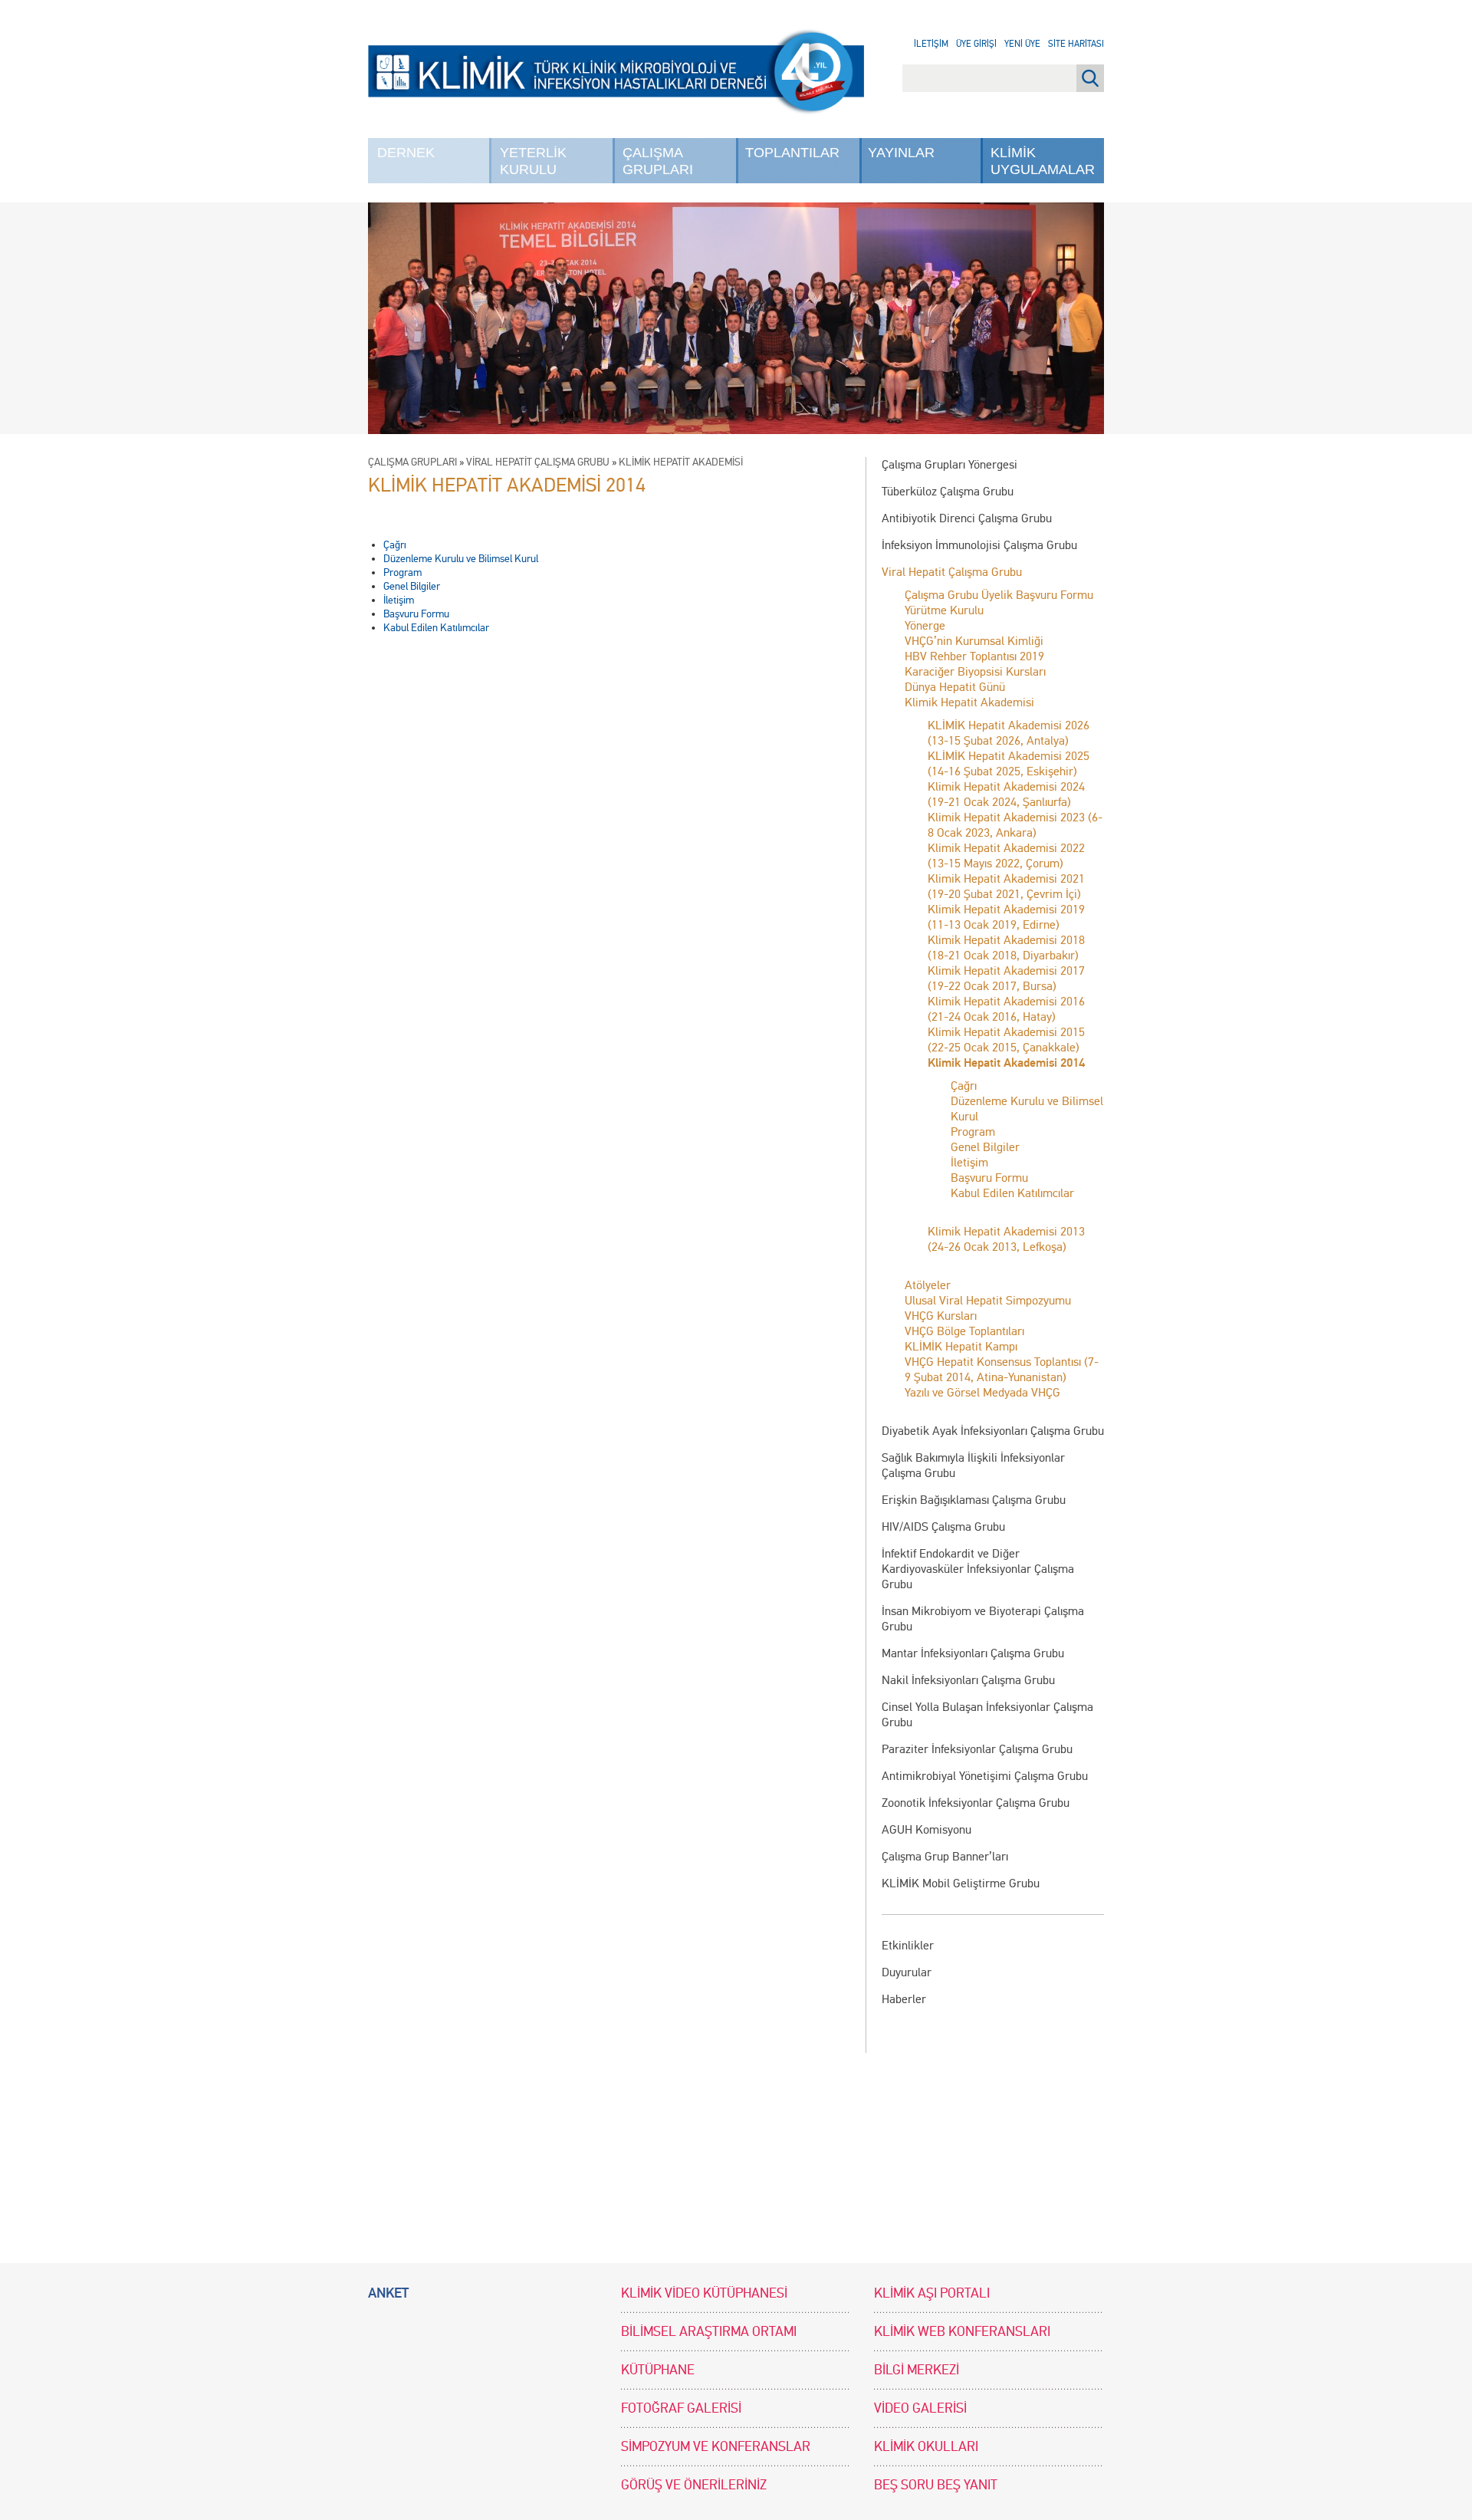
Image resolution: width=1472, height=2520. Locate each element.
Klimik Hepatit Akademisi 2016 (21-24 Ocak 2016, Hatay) (1006, 1009)
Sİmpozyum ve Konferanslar (716, 2447)
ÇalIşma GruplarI (658, 161)
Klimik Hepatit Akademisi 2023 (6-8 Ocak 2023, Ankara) (1015, 825)
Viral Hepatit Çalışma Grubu (952, 572)
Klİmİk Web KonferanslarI (962, 2332)
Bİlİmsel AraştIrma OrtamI (709, 2332)
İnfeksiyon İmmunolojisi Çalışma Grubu (979, 545)
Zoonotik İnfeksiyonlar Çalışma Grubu (976, 1803)
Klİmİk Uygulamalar (1043, 161)
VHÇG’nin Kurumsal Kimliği (974, 641)
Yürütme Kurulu (944, 610)
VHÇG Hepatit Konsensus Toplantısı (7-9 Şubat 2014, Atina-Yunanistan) (1002, 1369)
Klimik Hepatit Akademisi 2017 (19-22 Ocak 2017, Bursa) (1006, 978)
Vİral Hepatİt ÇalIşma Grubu (538, 462)
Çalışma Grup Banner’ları (945, 1856)
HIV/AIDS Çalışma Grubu (943, 1526)
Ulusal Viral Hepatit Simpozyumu (988, 1300)
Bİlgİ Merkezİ (917, 2370)
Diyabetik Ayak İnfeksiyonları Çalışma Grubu (993, 1431)
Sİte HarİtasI (1076, 44)
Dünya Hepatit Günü (955, 687)
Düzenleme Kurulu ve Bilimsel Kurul (461, 559)
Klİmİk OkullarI (926, 2447)
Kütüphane (658, 2370)
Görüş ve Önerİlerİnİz (694, 2485)
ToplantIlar (792, 153)
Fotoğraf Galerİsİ (681, 2408)
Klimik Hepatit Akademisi (969, 702)
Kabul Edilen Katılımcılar (1012, 1193)
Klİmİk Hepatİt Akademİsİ (681, 462)
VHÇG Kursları (941, 1316)
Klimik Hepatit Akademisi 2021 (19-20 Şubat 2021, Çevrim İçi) (1006, 886)
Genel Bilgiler (985, 1147)
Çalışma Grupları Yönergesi (950, 464)
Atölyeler (928, 1285)
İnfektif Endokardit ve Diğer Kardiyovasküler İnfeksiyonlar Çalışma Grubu (978, 1569)
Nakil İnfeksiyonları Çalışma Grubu (968, 1680)
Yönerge (925, 625)
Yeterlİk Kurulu (533, 161)
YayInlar (901, 153)
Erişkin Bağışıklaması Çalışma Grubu (974, 1500)
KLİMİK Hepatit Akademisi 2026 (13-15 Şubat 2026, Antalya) (1009, 733)
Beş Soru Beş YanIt (936, 2485)
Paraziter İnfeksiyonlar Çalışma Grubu (977, 1749)
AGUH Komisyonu (927, 1829)
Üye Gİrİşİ (976, 44)
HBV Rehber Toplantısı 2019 (974, 656)
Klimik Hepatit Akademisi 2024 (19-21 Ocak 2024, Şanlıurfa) (1006, 794)
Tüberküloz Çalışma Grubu (948, 491)
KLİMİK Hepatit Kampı (961, 1346)
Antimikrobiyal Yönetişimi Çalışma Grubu (985, 1776)
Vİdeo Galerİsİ (920, 2408)
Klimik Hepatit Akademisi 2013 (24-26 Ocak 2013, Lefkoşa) (1006, 1239)
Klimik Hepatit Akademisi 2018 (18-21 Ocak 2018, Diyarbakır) (1006, 947)
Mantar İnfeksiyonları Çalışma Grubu (973, 1653)
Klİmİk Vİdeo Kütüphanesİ (704, 2293)
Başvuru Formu (989, 1178)
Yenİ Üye (1022, 44)
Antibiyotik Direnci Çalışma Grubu (967, 518)
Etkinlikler (908, 1945)
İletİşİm (931, 44)
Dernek (406, 153)
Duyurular (907, 1972)
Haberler (904, 1999)
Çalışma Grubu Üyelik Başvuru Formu (999, 595)
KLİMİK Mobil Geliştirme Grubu (961, 1883)
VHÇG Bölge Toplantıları (964, 1331)
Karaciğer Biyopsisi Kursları (975, 671)
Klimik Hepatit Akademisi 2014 (1006, 1063)
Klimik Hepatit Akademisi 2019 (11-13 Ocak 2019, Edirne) (1006, 917)
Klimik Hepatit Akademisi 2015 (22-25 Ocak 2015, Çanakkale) (1006, 1040)
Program (973, 1132)
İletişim (969, 1162)
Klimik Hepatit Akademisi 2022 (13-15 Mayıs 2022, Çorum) (1006, 855)
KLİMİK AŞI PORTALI (932, 2293)
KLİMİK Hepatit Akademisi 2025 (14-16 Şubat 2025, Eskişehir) (1009, 763)
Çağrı (964, 1086)
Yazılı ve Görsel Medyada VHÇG (982, 1392)
